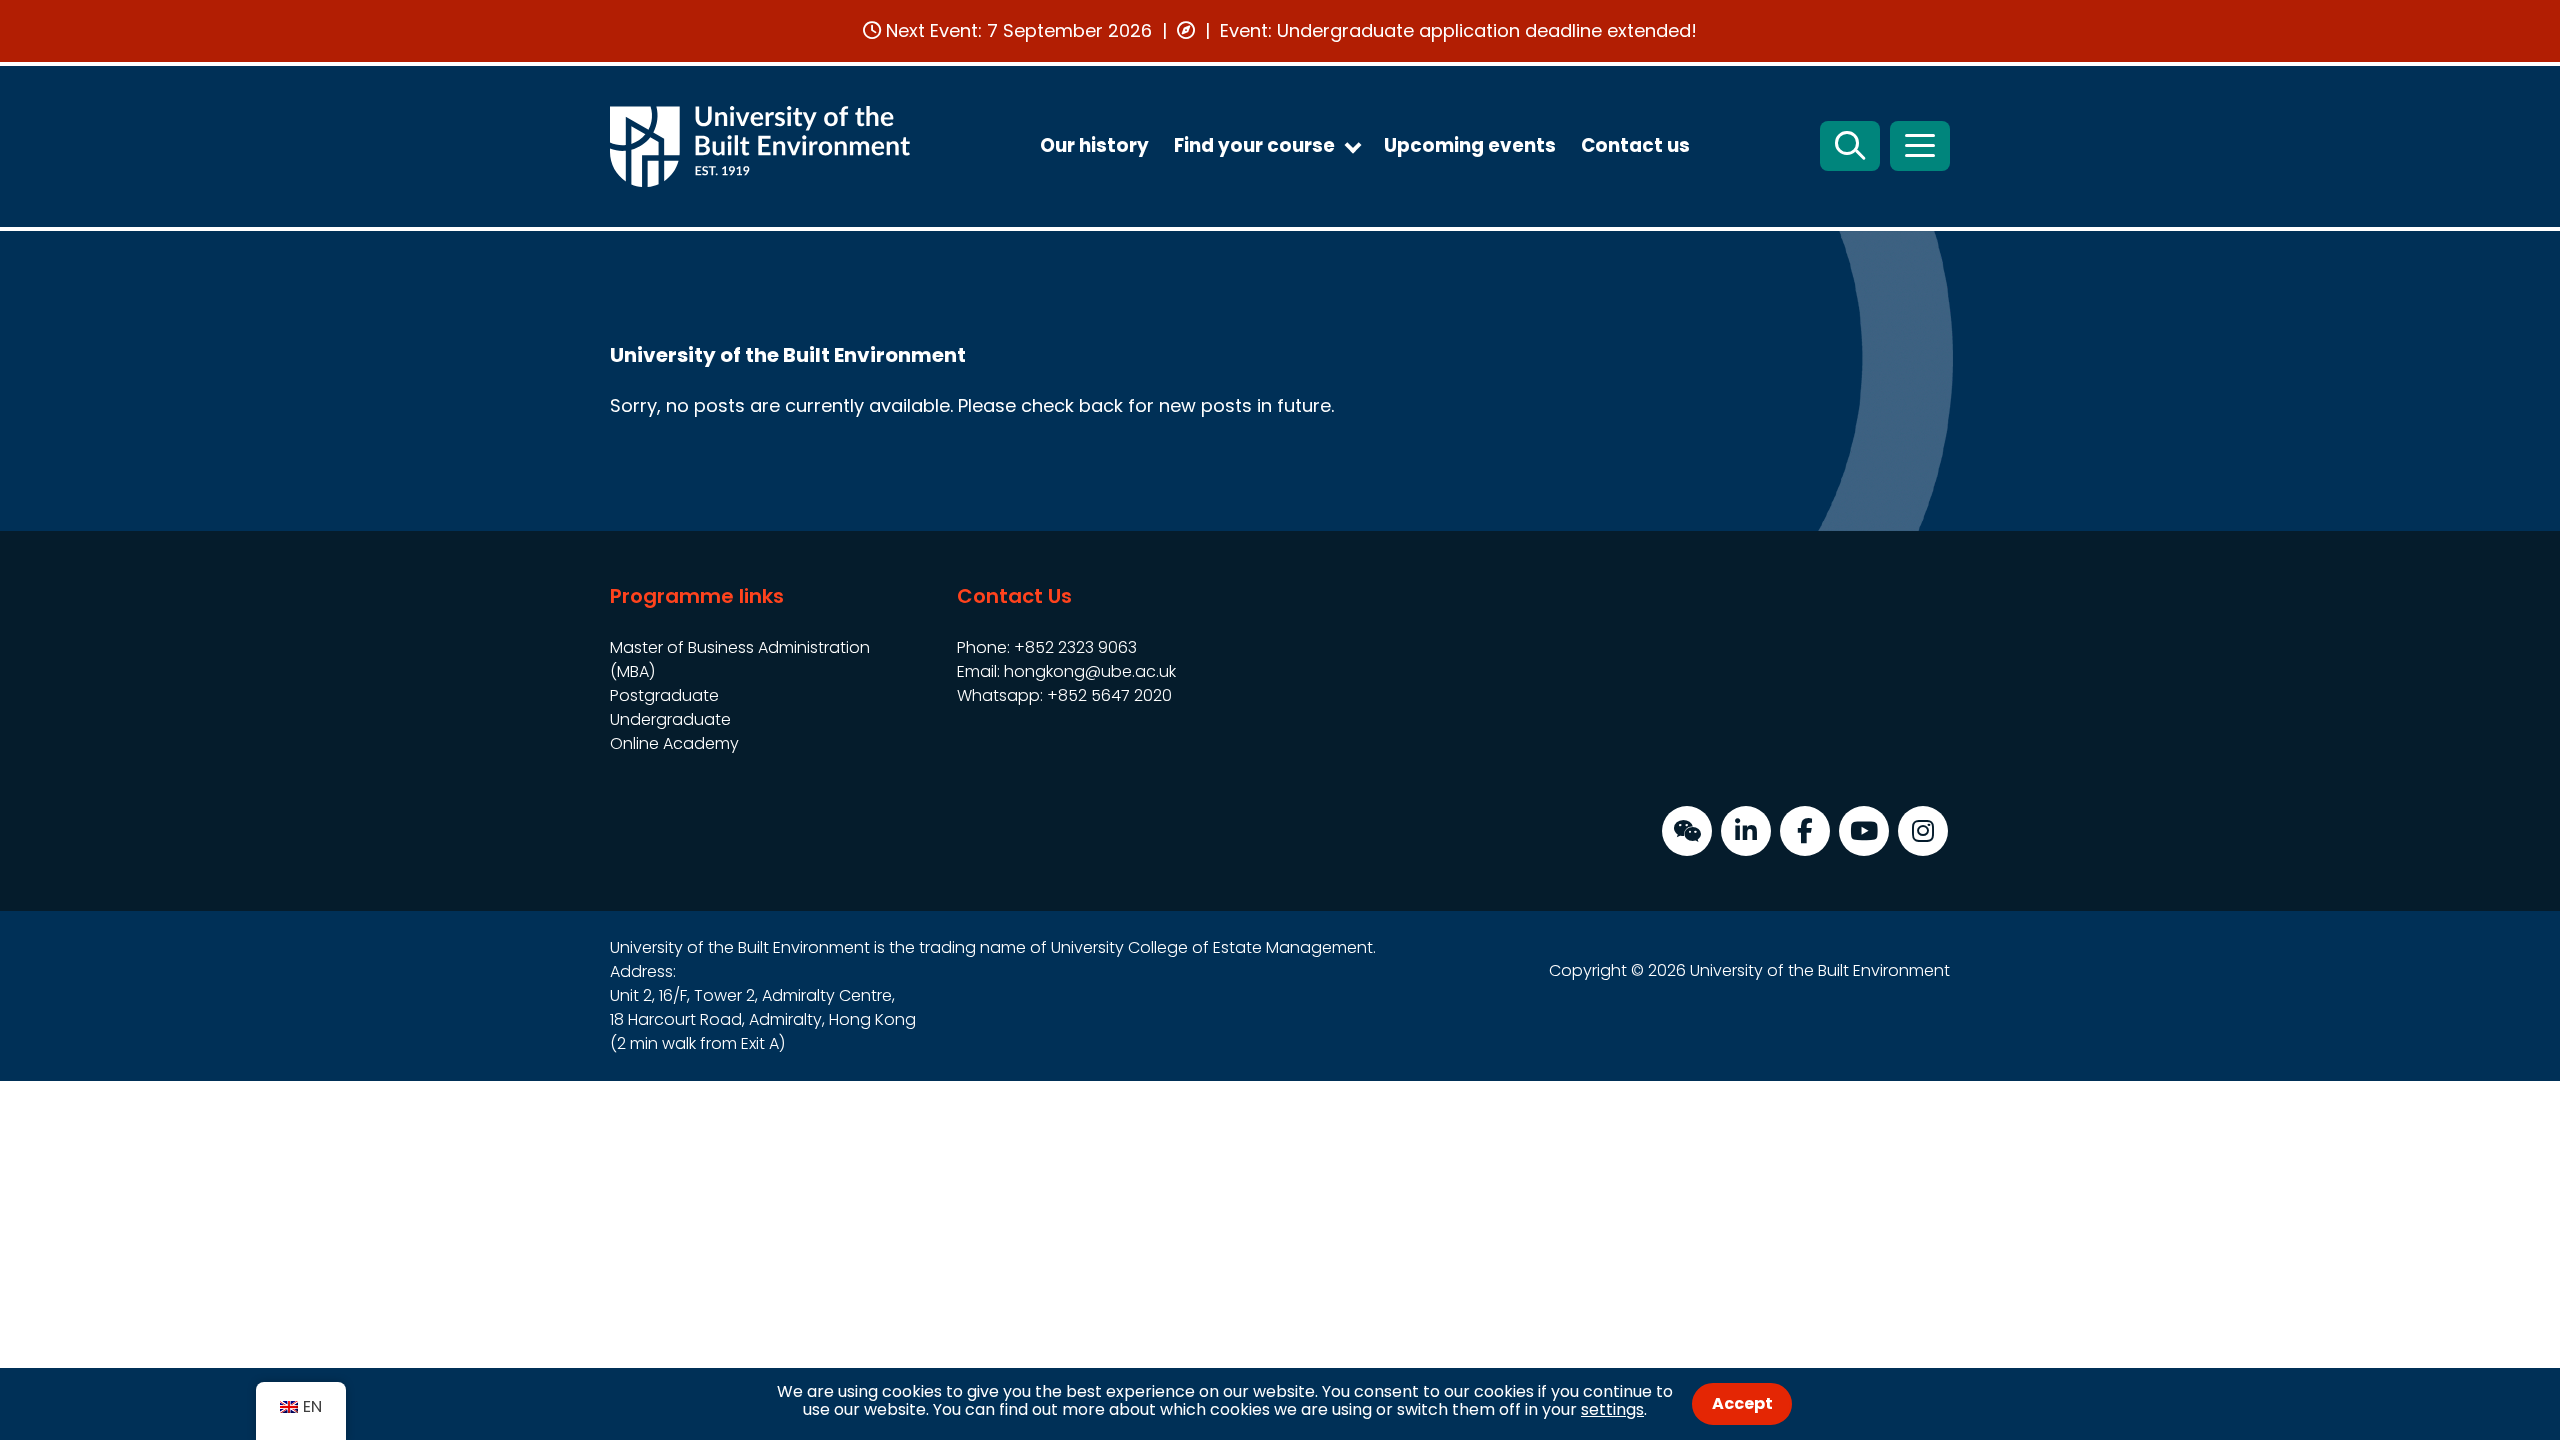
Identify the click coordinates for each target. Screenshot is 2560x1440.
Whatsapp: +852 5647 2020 (1064, 695)
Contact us (1635, 145)
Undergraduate (670, 719)
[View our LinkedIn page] (1746, 831)
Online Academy (674, 743)
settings (1612, 1409)
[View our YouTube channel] (1864, 831)
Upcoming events (1470, 145)
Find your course (1254, 145)
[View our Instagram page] (1923, 831)
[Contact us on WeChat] (1687, 831)
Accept (1742, 1403)
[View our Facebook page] (1805, 831)
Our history (1094, 145)
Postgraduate (664, 695)
